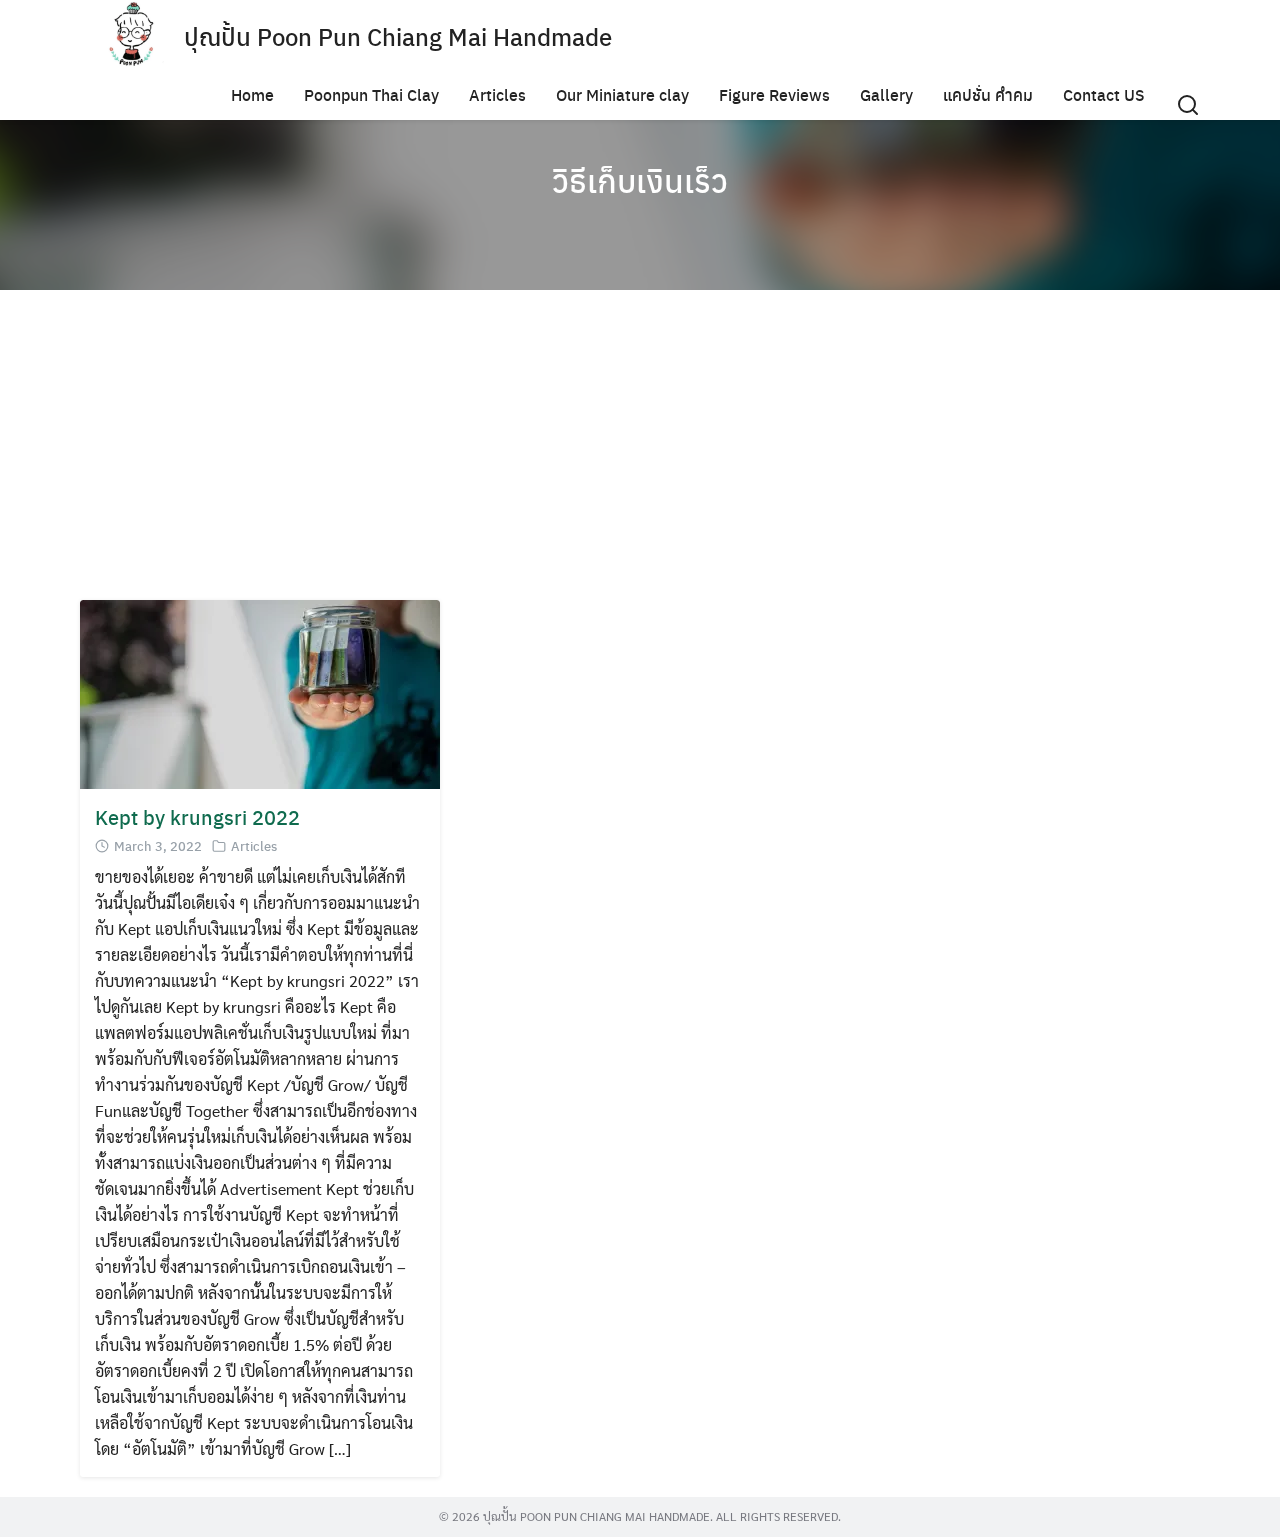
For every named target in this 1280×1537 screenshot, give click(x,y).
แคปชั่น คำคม (988, 94)
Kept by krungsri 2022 (197, 816)
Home (252, 94)
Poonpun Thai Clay (371, 94)
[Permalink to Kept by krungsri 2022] (260, 692)
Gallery (886, 94)
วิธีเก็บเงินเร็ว (640, 180)
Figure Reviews (774, 94)
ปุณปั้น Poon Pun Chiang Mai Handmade (398, 36)
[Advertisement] (680, 450)
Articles (497, 94)
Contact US (1104, 94)
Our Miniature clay (622, 94)
